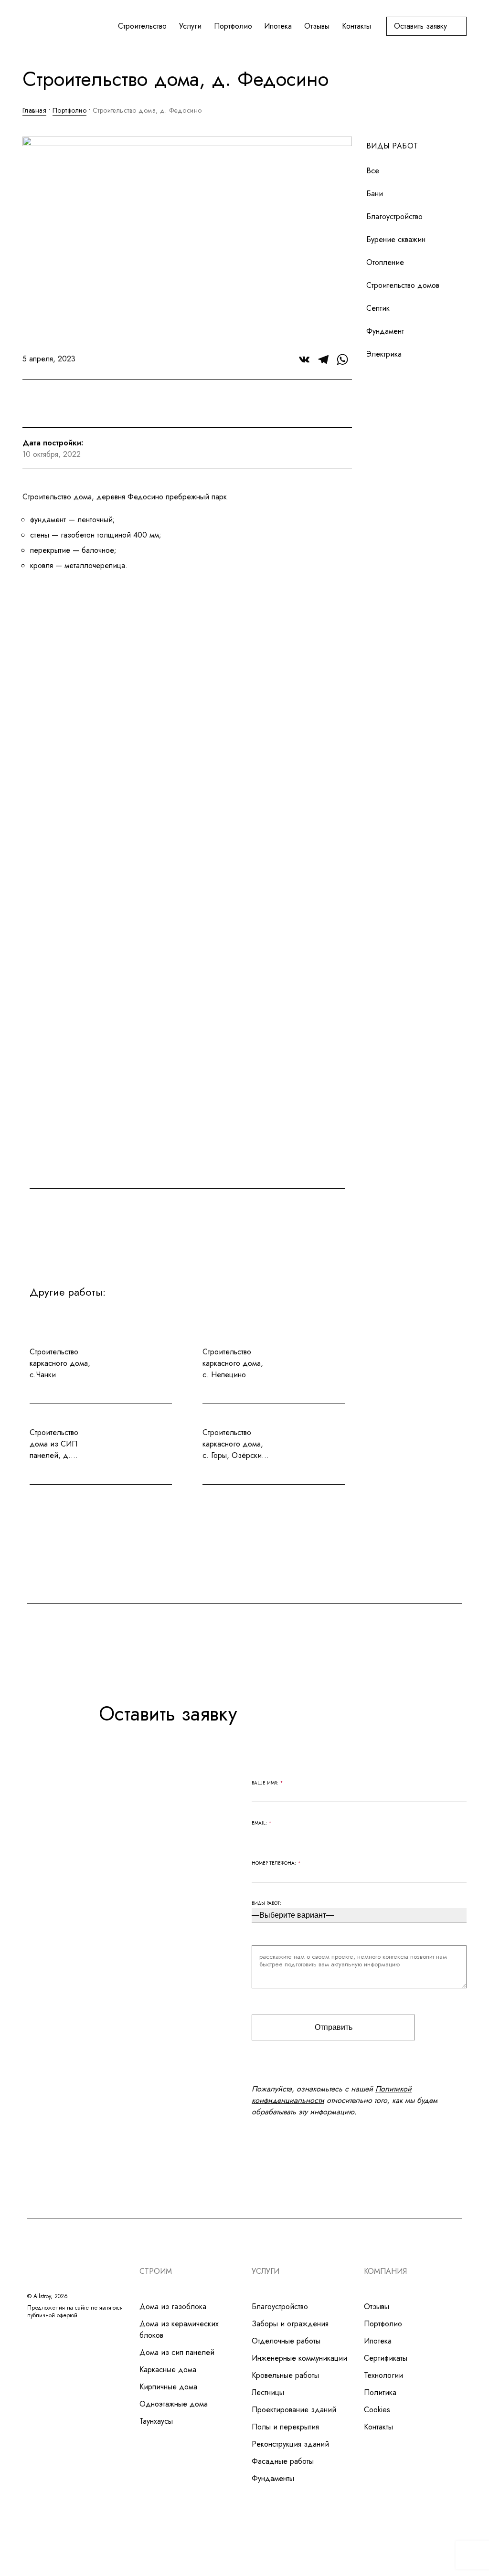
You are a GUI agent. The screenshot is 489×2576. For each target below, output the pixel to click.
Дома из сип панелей (177, 2352)
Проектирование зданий (294, 2410)
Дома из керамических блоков (179, 2329)
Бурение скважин (396, 239)
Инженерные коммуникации (299, 2358)
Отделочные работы (286, 2341)
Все (373, 171)
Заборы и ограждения (290, 2324)
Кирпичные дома (168, 2387)
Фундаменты (273, 2478)
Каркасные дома (168, 2370)
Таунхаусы (156, 2421)
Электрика (384, 354)
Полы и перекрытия (285, 2427)
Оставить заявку (420, 26)
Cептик (378, 308)
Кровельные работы (285, 2375)
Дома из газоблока (173, 2307)
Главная (34, 110)
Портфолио (233, 26)
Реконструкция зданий (290, 2444)
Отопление (385, 262)
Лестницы (268, 2392)
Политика (380, 2392)
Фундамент (385, 331)
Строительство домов (403, 285)
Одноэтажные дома (174, 2404)
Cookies (377, 2410)
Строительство (142, 26)
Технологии (383, 2375)
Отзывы (317, 26)
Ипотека (278, 26)
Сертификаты (386, 2358)
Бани (375, 194)
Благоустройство (394, 216)
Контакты (356, 26)
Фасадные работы (283, 2461)
